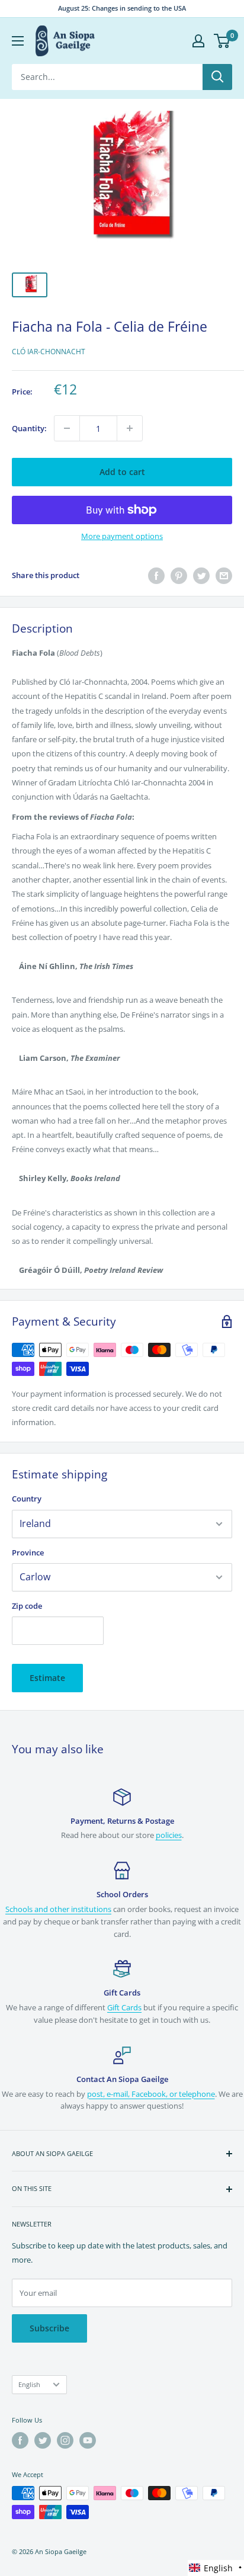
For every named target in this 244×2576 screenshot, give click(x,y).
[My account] (198, 41)
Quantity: (29, 428)
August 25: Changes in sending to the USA (122, 8)
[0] (222, 41)
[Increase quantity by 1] (130, 428)
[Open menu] (18, 41)
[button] (216, 2568)
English (29, 2384)
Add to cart (122, 472)
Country (27, 1499)
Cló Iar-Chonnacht (49, 352)
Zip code (27, 1606)
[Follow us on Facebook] (20, 2440)
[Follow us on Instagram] (65, 2440)
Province (28, 1552)
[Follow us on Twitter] (43, 2440)
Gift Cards (124, 2007)
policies (169, 1835)
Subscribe (49, 2328)
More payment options (122, 536)
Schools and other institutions (58, 1909)
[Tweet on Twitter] (201, 576)
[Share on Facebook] (156, 576)
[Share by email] (224, 576)
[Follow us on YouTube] (88, 2440)
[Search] (217, 77)
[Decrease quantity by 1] (67, 428)
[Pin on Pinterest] (179, 576)
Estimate (47, 1678)
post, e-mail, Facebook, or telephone (151, 2094)
